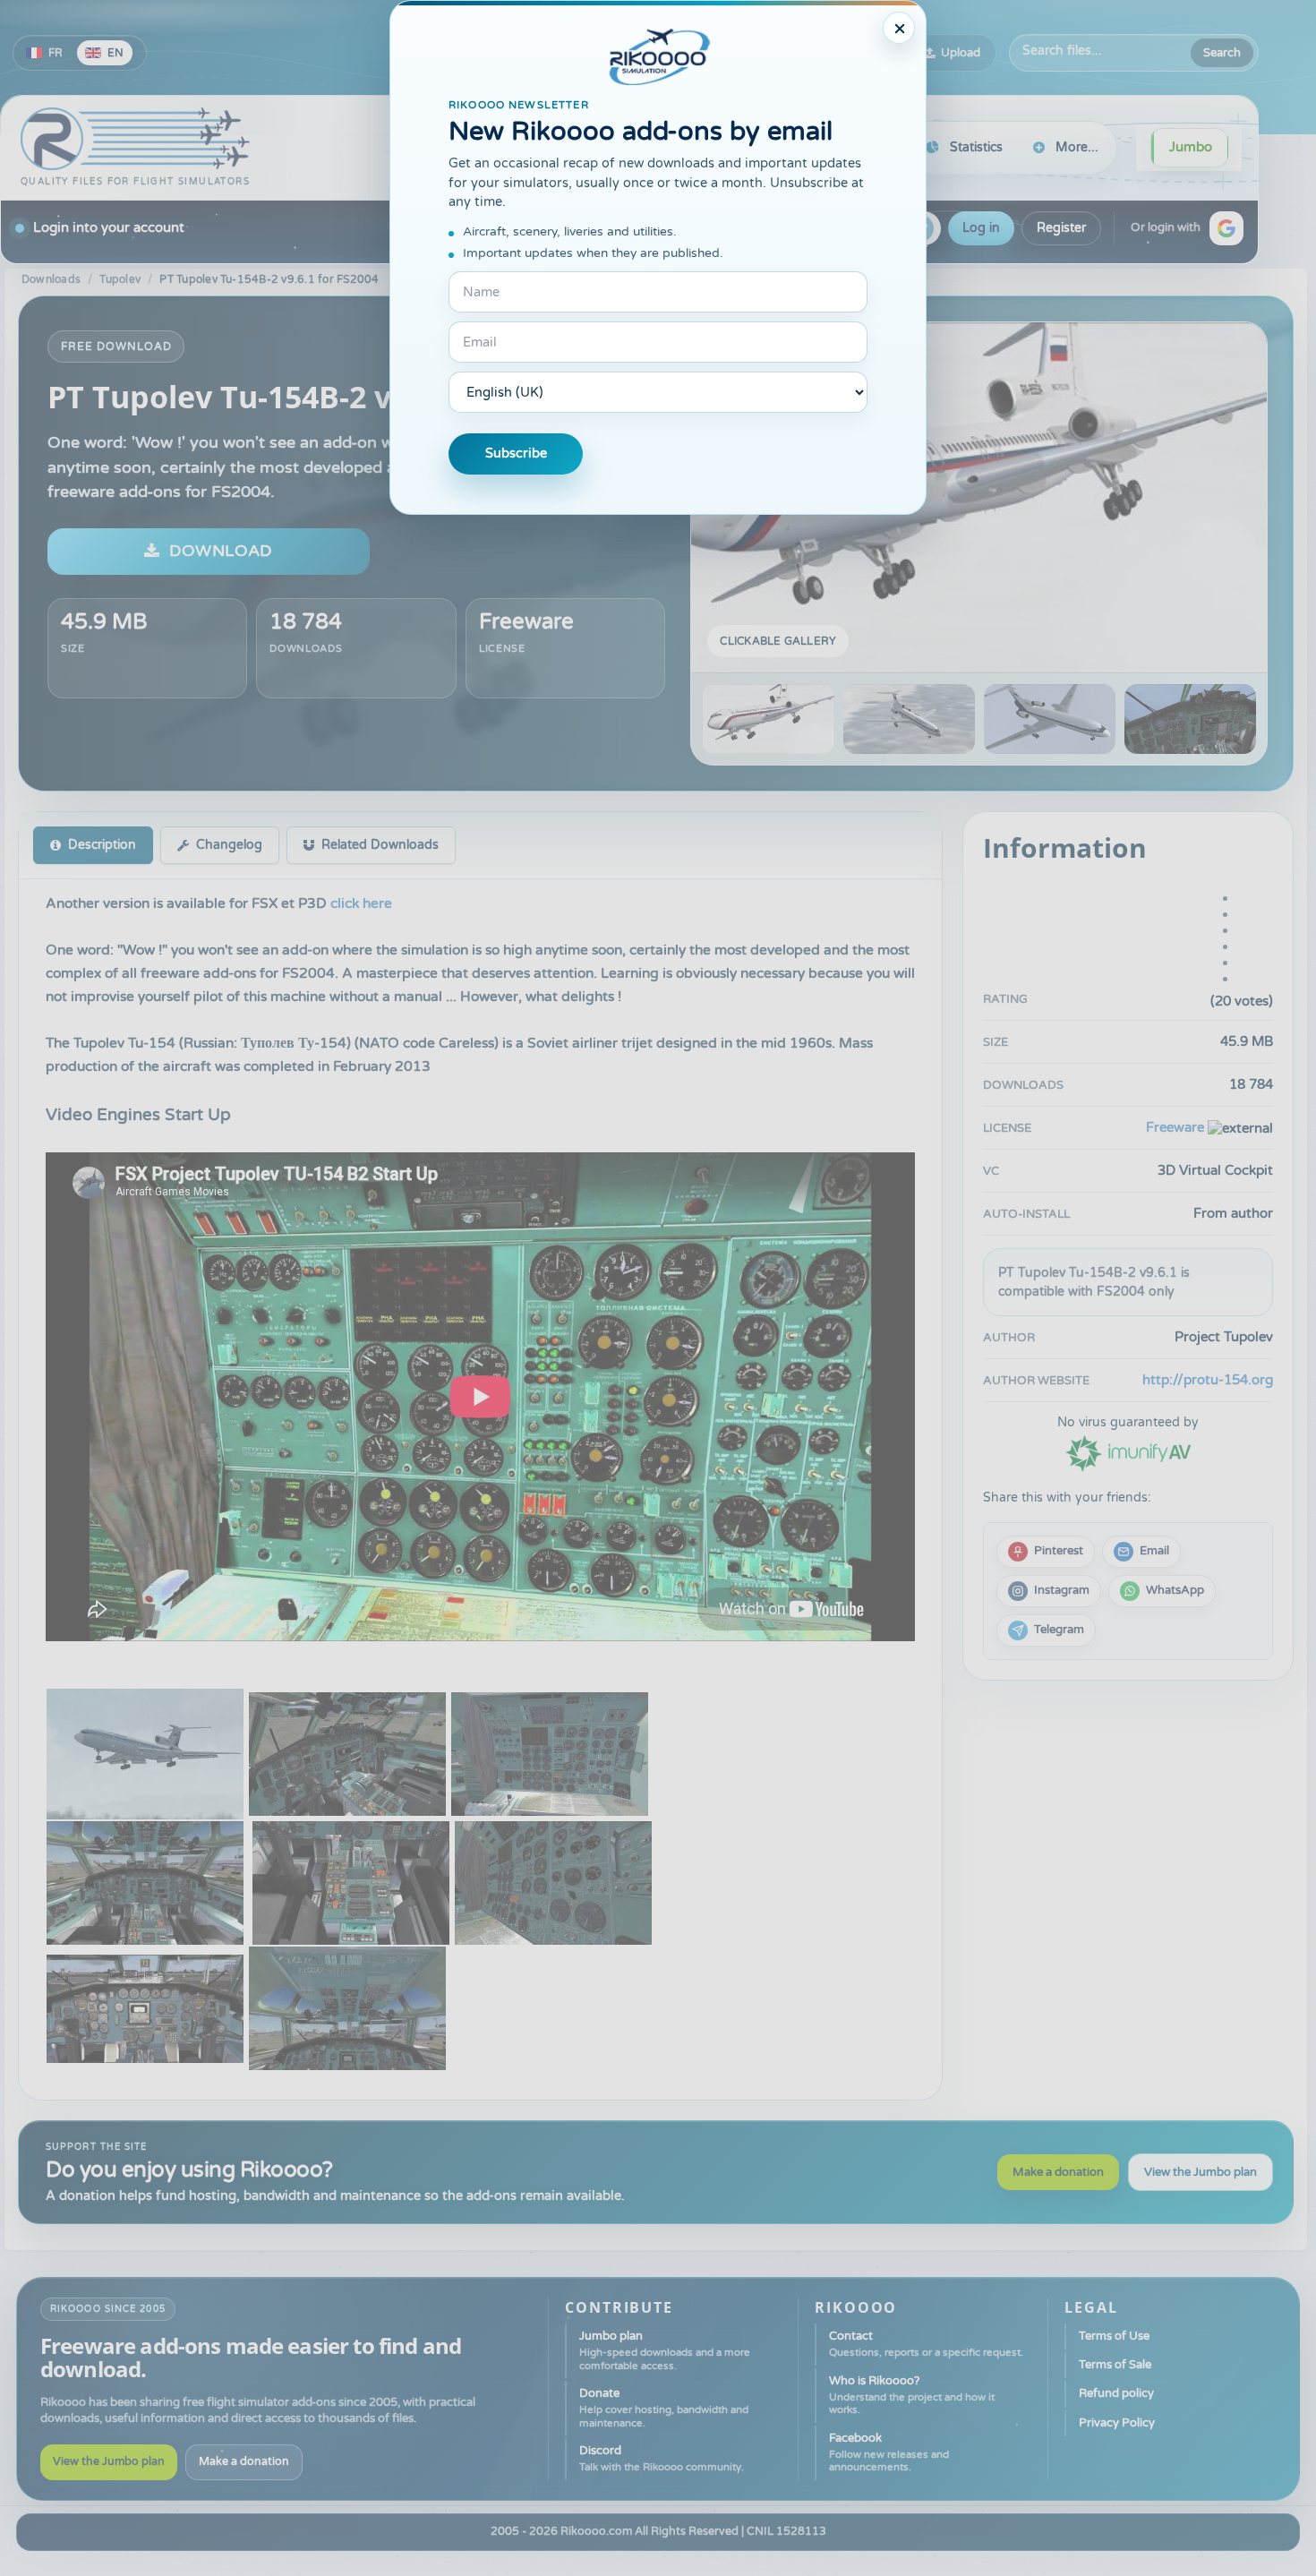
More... (1077, 147)
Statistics (976, 147)
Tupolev (120, 279)
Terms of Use (1114, 2336)
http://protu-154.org (1208, 1380)
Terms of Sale (1115, 2365)
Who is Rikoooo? (912, 2395)
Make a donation (1058, 2172)
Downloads (51, 279)
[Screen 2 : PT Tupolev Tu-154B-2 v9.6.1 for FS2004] (909, 719)
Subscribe (516, 454)
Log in (981, 228)
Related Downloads (380, 845)
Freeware (526, 622)
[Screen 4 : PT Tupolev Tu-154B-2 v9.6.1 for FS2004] (1190, 719)
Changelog (229, 845)
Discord (662, 2458)
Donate (664, 2408)
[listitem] (1046, 1552)
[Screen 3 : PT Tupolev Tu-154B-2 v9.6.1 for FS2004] (1050, 719)
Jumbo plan (665, 2350)
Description (102, 845)
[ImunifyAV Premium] (1128, 1452)
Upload (961, 53)
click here (361, 903)
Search (1222, 53)
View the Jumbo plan (1201, 2172)
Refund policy (1116, 2393)
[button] (1226, 228)
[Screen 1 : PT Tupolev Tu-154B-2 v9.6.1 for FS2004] (979, 498)
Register (1061, 228)
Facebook (889, 2452)
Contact (926, 2344)
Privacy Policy (1117, 2423)
